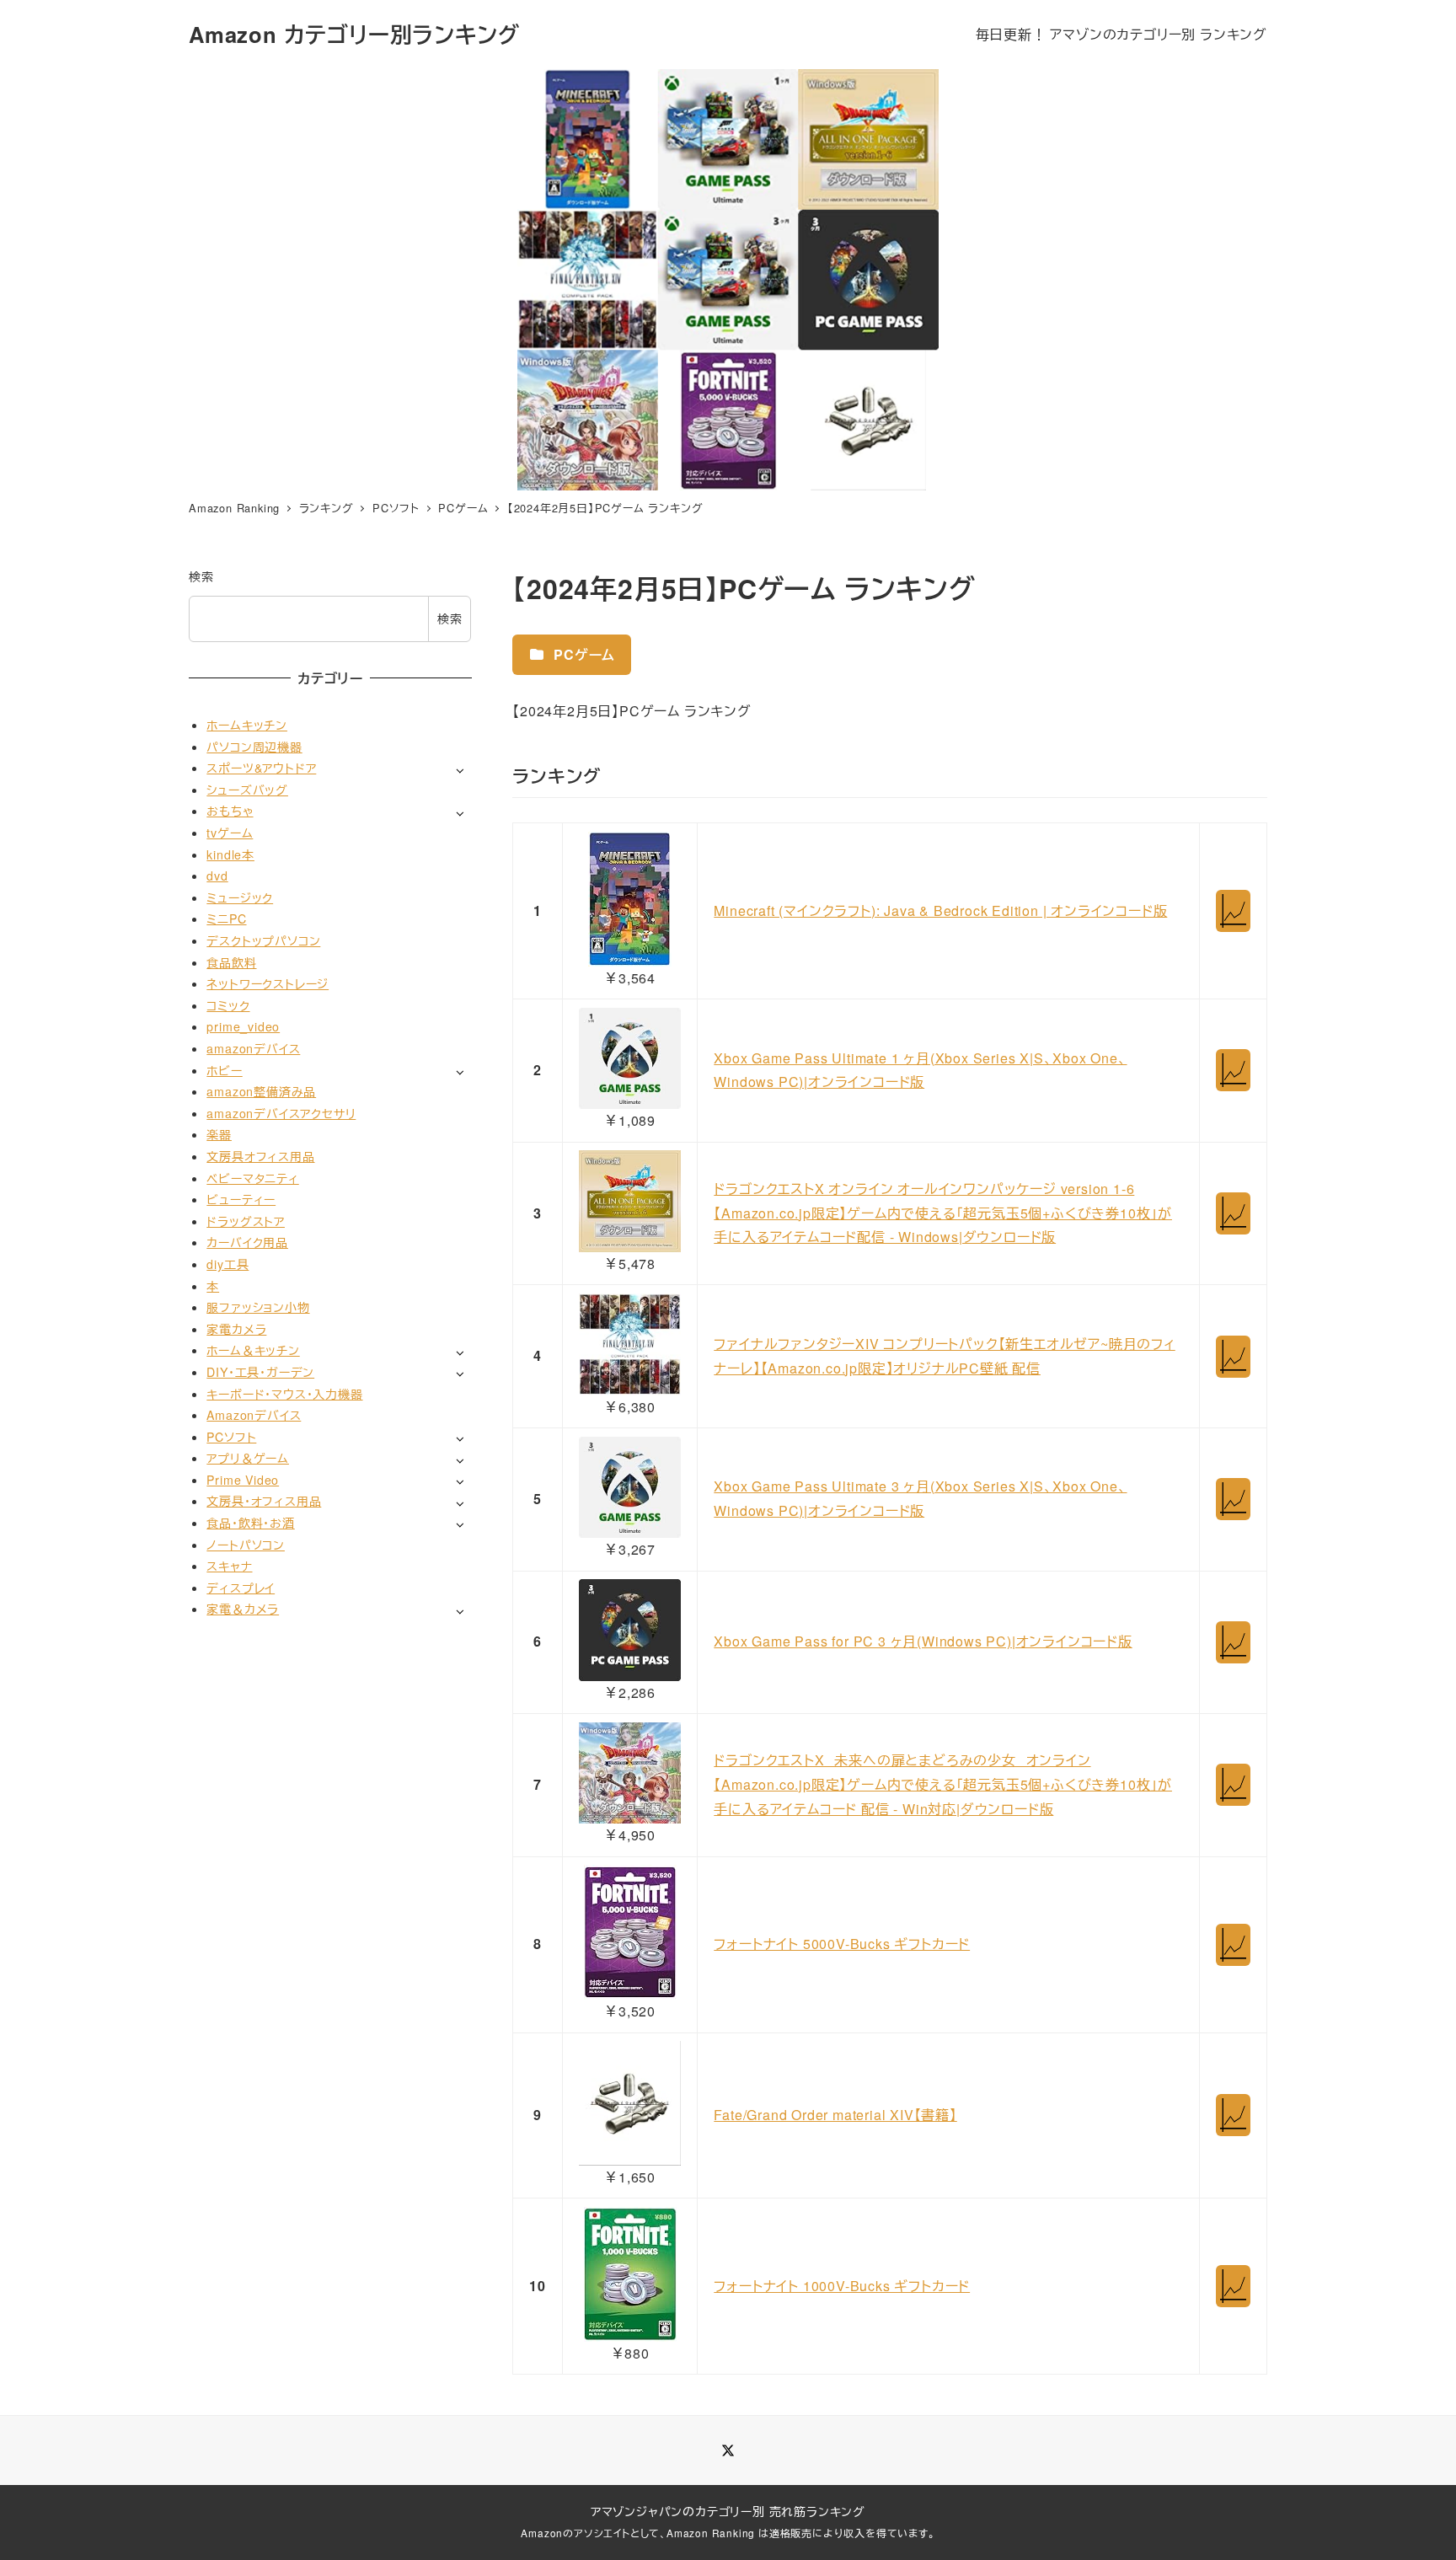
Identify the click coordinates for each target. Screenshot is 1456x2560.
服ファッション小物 (258, 1308)
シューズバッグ (247, 790)
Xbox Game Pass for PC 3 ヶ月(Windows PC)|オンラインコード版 (923, 1641)
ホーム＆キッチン (253, 1351)
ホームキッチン (247, 725)
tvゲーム (230, 833)
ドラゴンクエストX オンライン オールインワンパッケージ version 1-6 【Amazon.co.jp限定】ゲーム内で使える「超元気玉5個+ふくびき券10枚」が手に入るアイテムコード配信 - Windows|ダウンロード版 (943, 1213)
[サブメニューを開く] (460, 770)
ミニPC (226, 919)
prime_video (243, 1027)
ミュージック (240, 897)
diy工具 (227, 1264)
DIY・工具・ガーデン (260, 1372)
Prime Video (243, 1480)
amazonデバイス (253, 1048)
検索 (201, 576)
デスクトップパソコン (263, 940)
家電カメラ (236, 1329)
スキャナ (229, 1567)
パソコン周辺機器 (254, 747)
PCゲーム (582, 654)
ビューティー (241, 1200)
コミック (228, 1005)
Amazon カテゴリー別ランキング (354, 34)
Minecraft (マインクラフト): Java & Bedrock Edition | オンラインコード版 (940, 910)
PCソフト (231, 1437)
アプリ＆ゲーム (248, 1459)
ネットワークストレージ (268, 984)
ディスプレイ (241, 1588)
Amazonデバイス (254, 1415)
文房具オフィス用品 (260, 1156)
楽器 (219, 1135)
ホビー (224, 1070)
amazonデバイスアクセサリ (281, 1113)
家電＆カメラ (243, 1609)
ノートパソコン (246, 1545)
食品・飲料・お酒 (250, 1523)
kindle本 (230, 854)
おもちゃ (230, 811)
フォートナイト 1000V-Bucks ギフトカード (842, 2286)
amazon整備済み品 (261, 1092)
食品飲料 (231, 962)
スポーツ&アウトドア (261, 769)
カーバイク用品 (247, 1243)
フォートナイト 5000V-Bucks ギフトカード (842, 1944)
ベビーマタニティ (252, 1178)
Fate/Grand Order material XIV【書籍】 (835, 2115)
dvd (217, 876)
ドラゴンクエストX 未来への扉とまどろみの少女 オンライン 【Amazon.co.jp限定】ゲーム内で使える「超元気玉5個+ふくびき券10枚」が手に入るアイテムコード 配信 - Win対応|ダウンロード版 (943, 1784)
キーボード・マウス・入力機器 (284, 1394)
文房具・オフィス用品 (264, 1502)
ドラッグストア (246, 1221)
